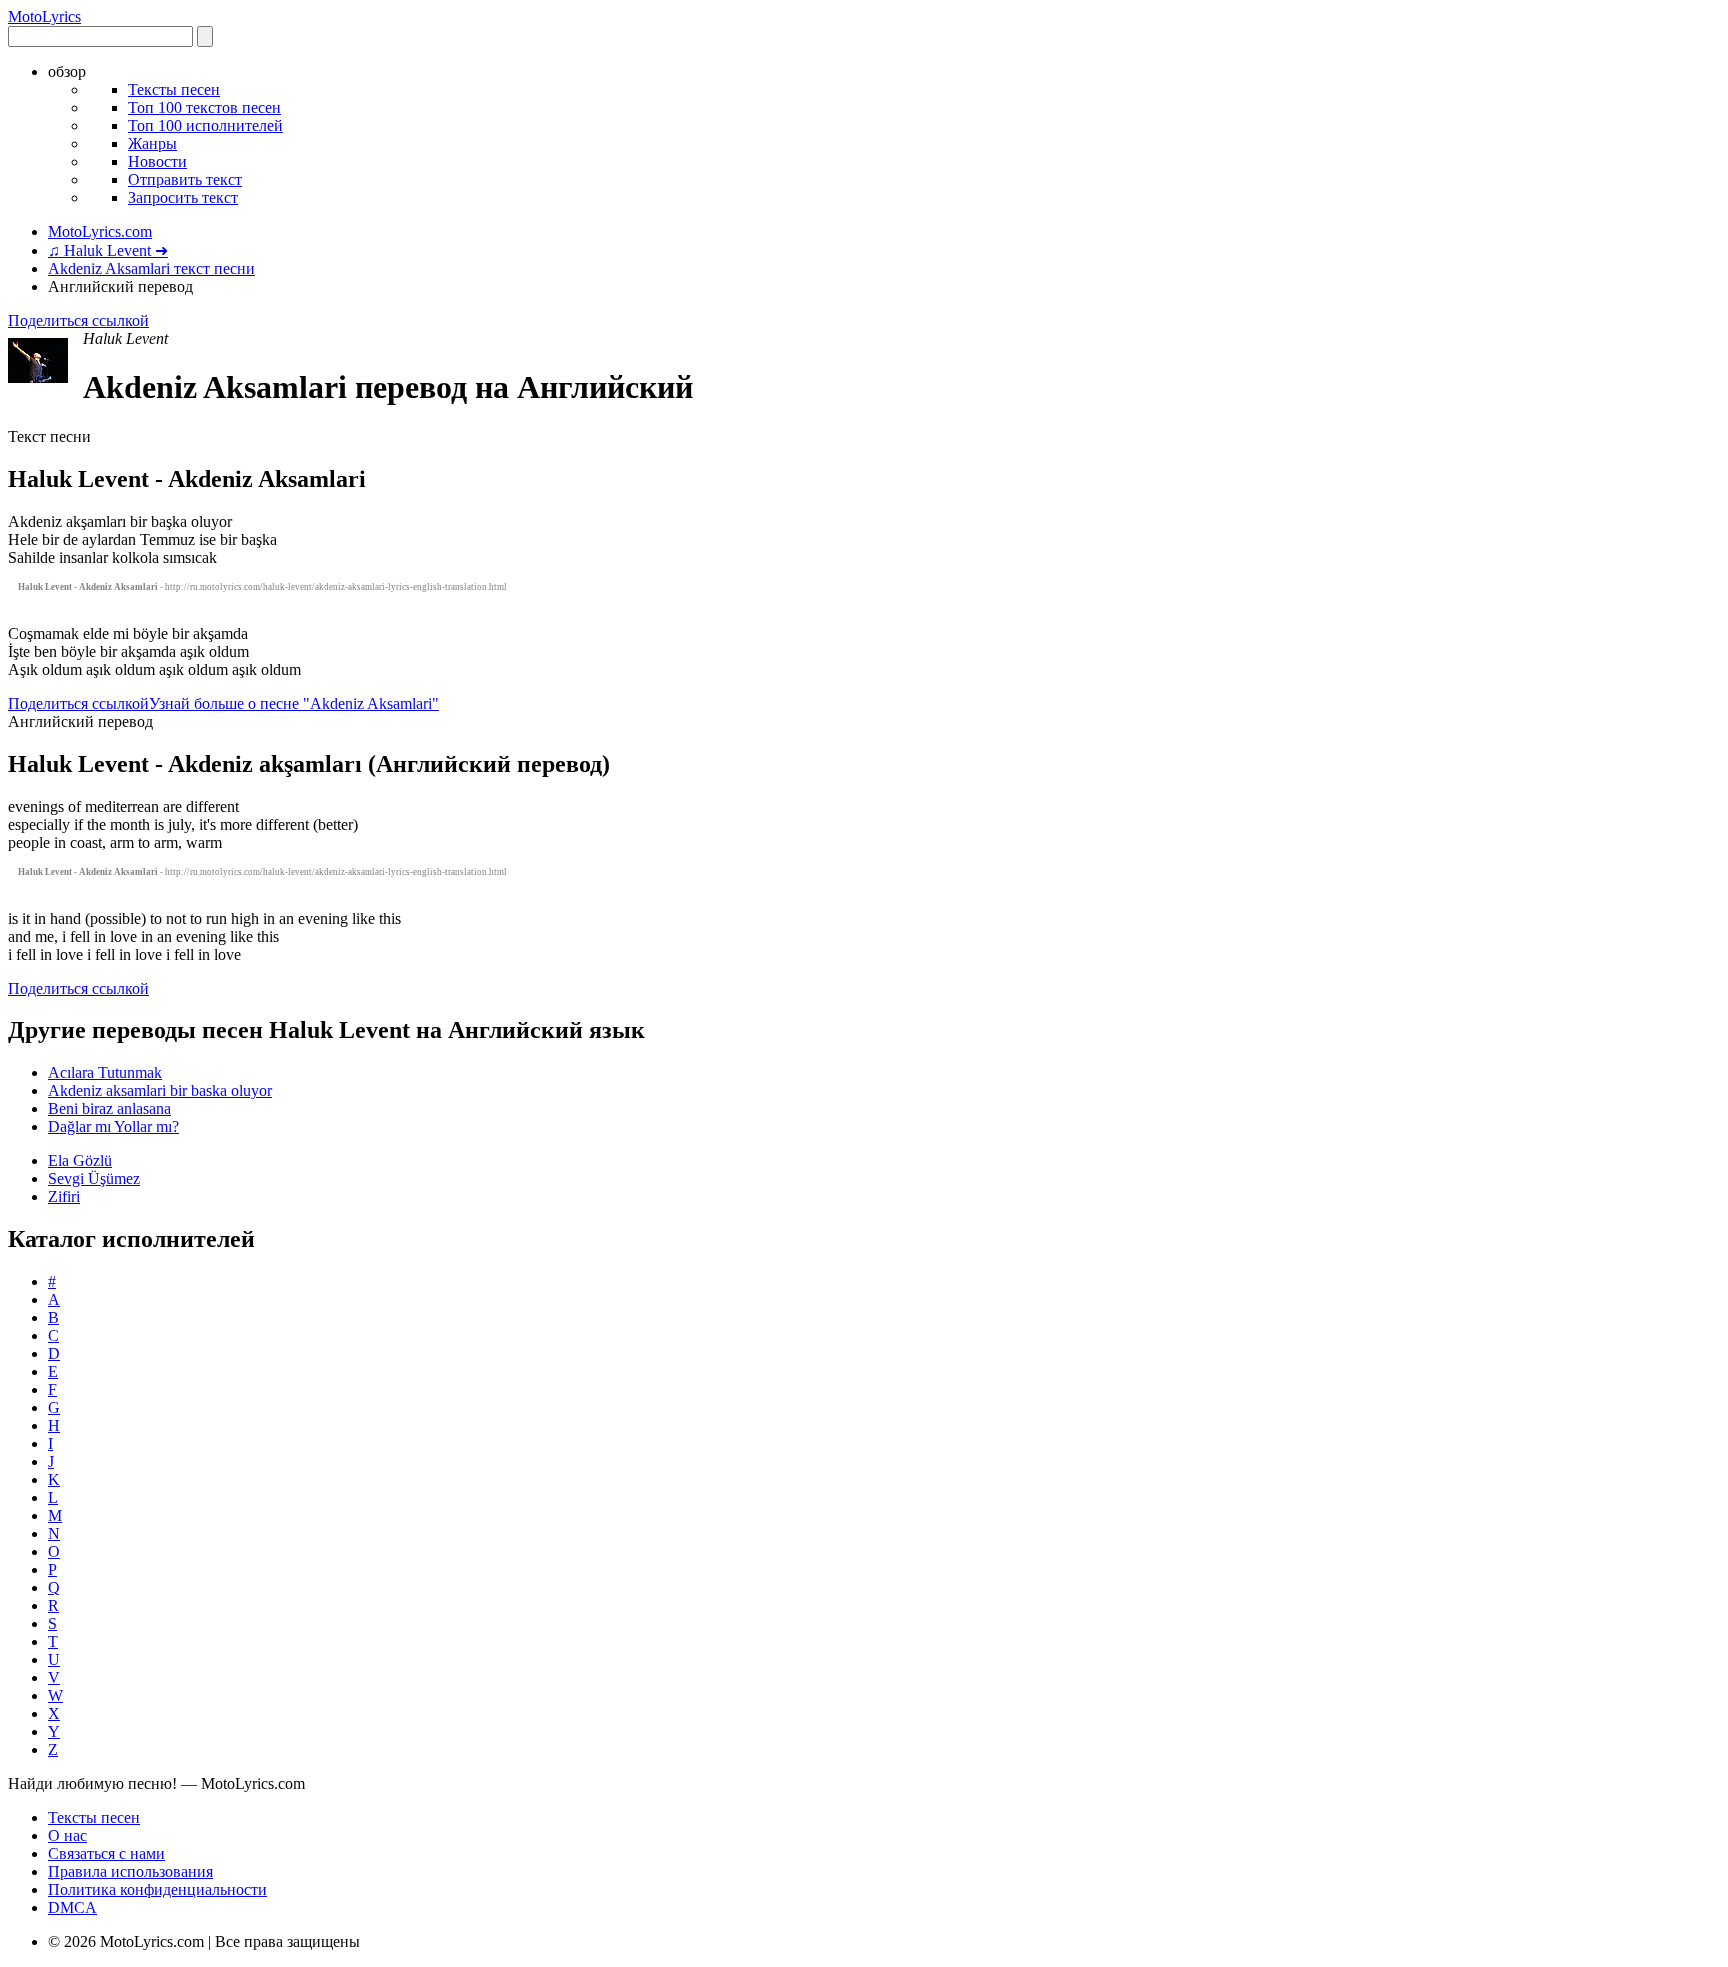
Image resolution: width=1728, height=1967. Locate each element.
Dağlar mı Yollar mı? (113, 1126)
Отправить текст (185, 179)
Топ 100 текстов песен (204, 107)
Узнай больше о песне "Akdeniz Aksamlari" (294, 703)
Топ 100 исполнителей (205, 125)
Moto (44, 16)
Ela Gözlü (80, 1160)
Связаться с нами (106, 1853)
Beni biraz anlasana (109, 1108)
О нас (67, 1835)
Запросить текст (183, 197)
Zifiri (64, 1196)
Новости (157, 161)
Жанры (152, 143)
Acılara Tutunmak (105, 1072)
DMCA (72, 1907)
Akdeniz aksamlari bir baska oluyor (160, 1090)
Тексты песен (174, 89)
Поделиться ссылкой (78, 320)
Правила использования (130, 1871)
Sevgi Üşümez (94, 1178)
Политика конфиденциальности (157, 1889)
